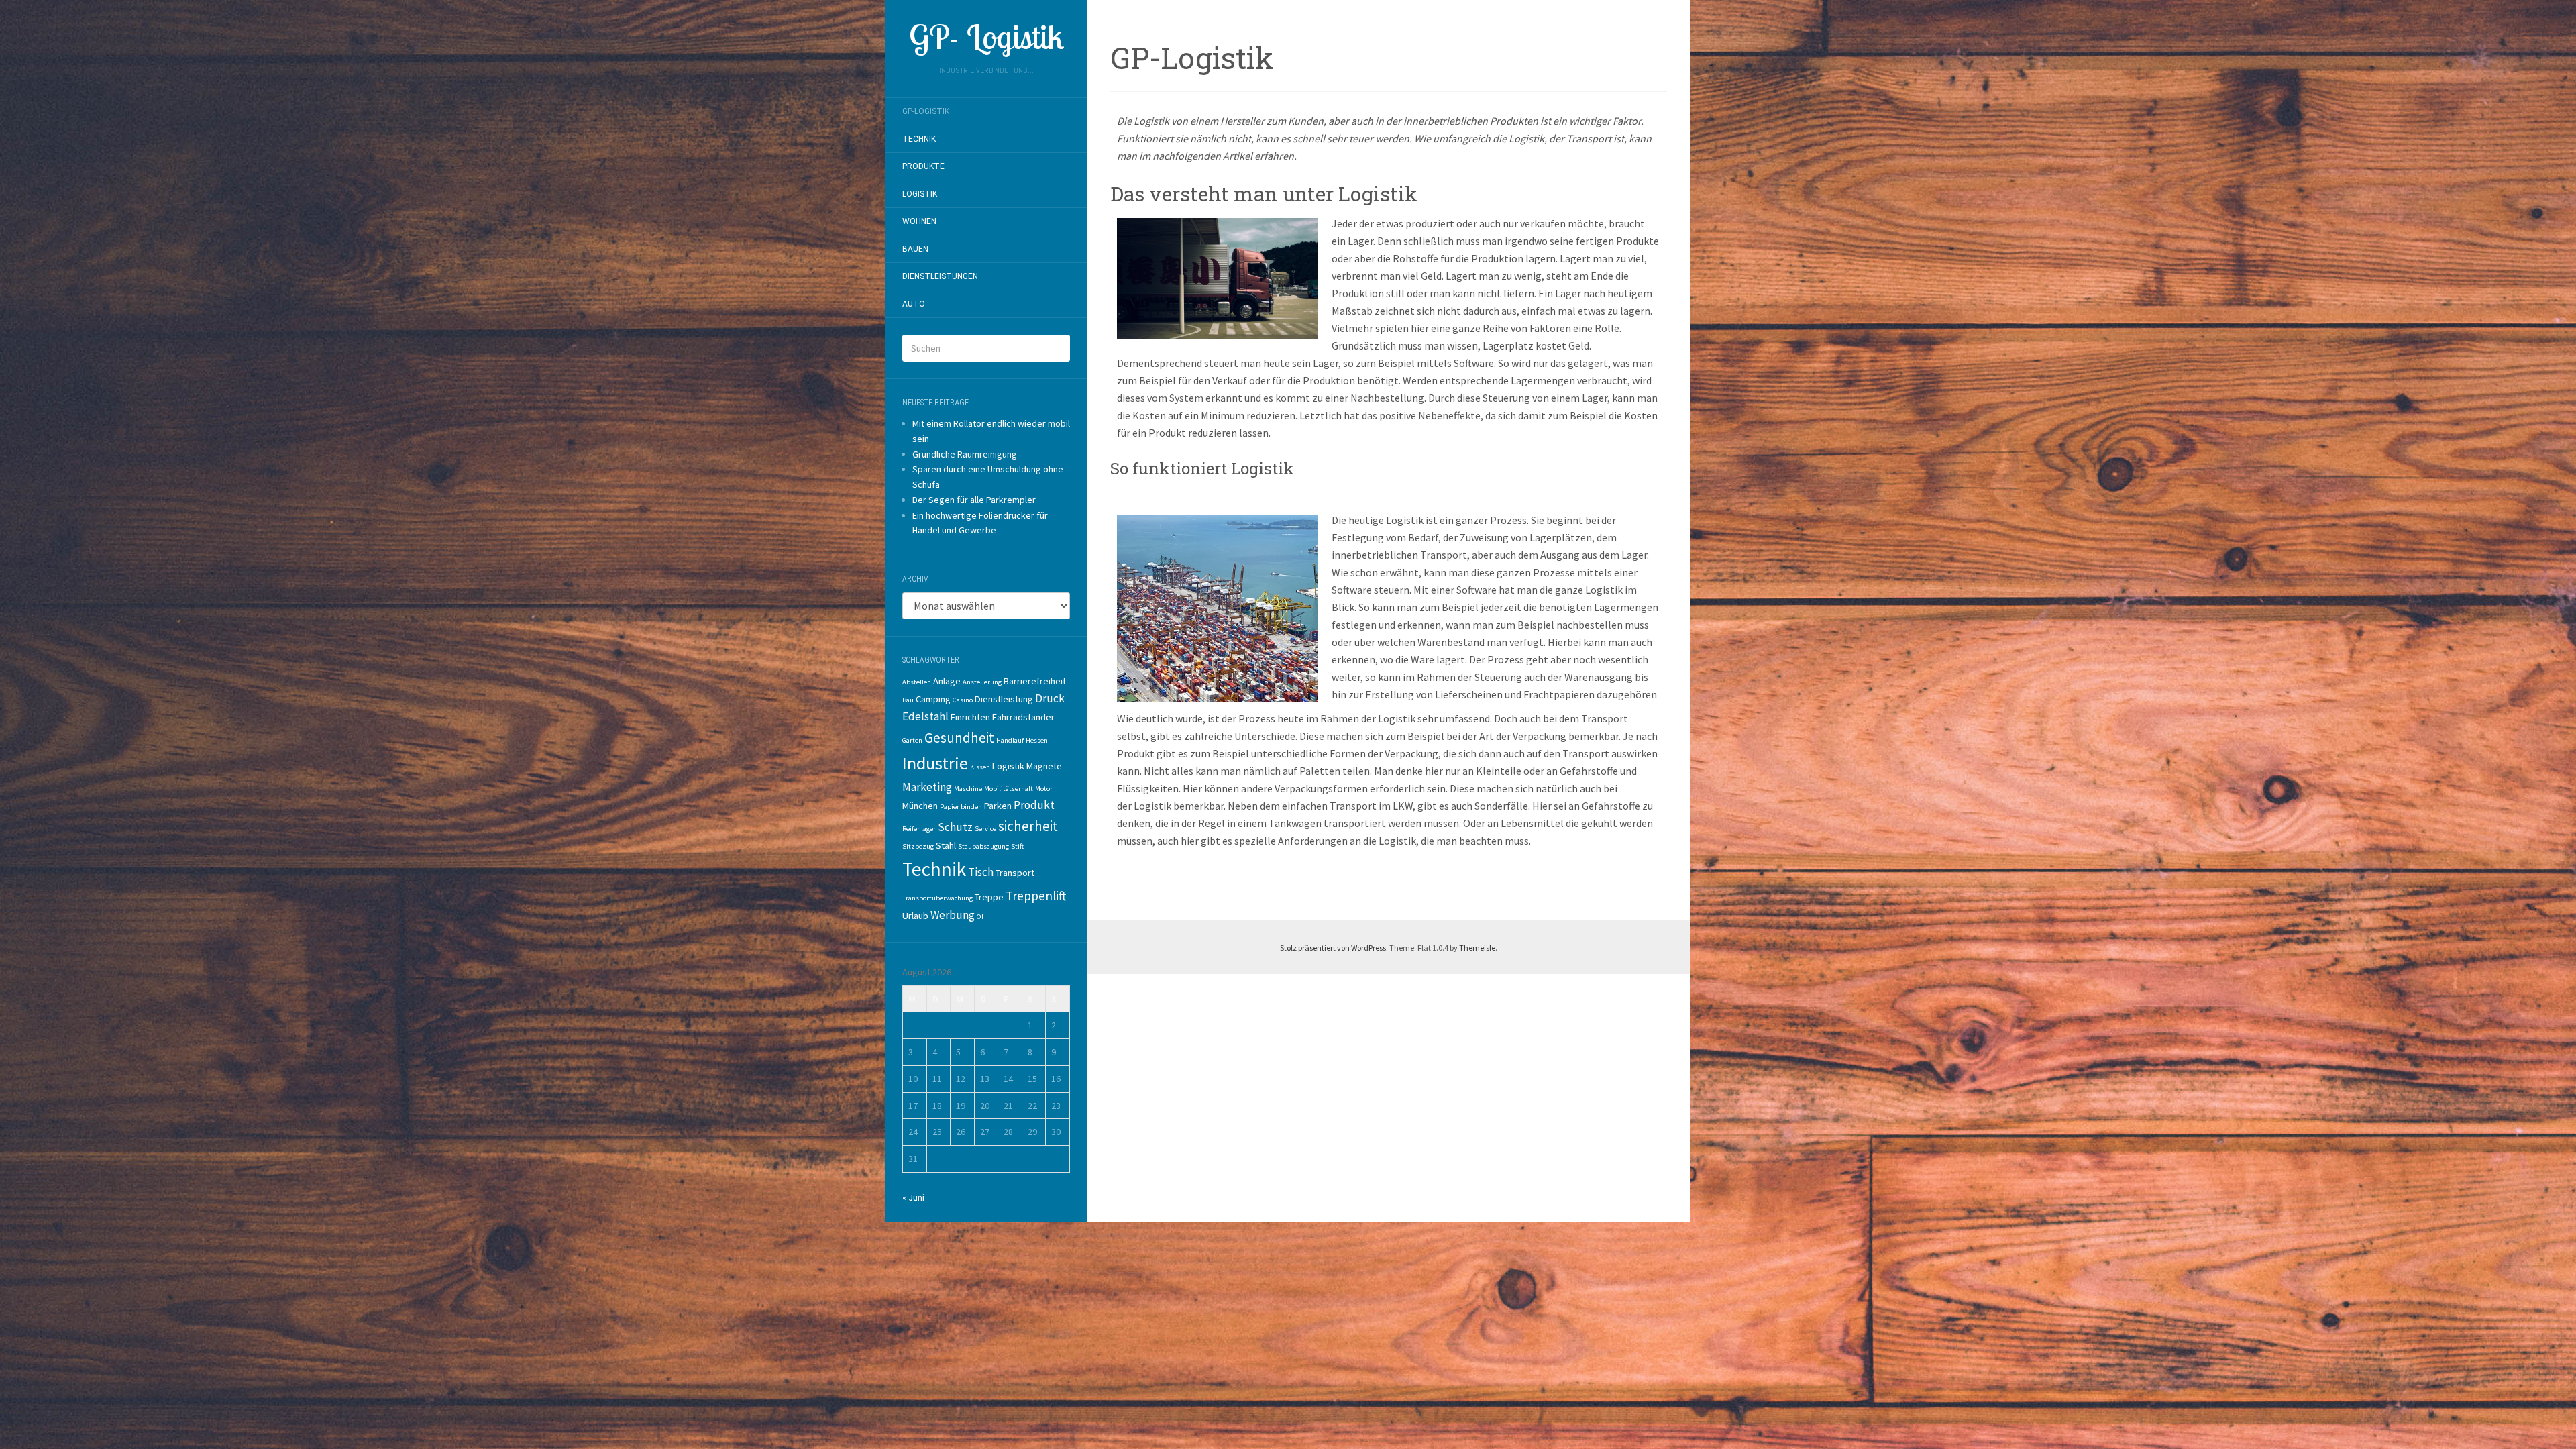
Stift (1017, 846)
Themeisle (1477, 948)
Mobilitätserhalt (1009, 789)
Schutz (955, 827)
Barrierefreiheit (1035, 681)
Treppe (989, 897)
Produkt (1034, 805)
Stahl (946, 845)
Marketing (927, 787)
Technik (919, 139)
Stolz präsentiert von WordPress (1333, 948)
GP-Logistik (926, 111)
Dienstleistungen (940, 276)
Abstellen (917, 682)
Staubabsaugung (983, 846)
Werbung (953, 915)
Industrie (935, 763)
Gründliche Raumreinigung (965, 454)
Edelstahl (925, 716)
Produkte (923, 166)
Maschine (968, 789)
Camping (933, 699)
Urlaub (915, 916)
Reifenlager (919, 829)
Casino (963, 700)
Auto (914, 304)
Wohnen (919, 221)
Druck (1050, 698)
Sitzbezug (918, 846)
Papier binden (961, 807)
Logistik (920, 194)
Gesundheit (959, 738)
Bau (908, 700)
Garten (912, 740)
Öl (980, 917)
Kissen (980, 767)
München (920, 806)
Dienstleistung (1004, 699)
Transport (1015, 873)
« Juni (913, 1197)
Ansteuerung (982, 682)
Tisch (981, 872)
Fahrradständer (1023, 717)
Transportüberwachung (937, 898)
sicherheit (1028, 826)
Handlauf (1010, 740)
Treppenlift (1036, 896)
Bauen (915, 249)
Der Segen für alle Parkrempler (974, 500)
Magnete (1044, 766)
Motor (1044, 789)
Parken (998, 806)
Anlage (947, 681)
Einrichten (970, 717)
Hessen (1037, 740)
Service (985, 829)
